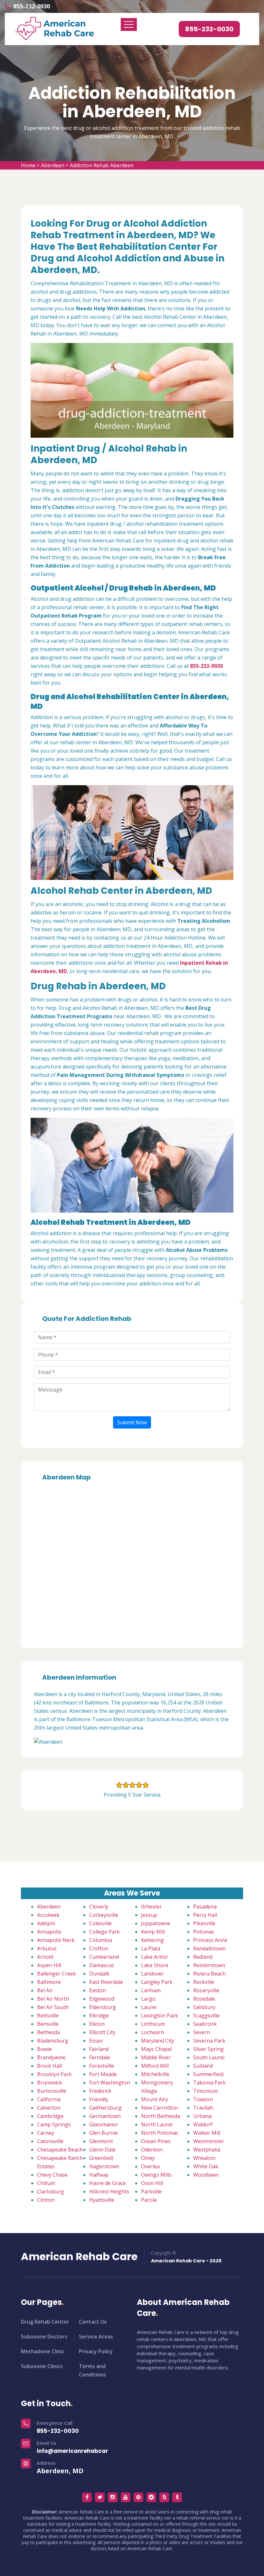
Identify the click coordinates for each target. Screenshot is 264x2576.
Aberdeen (53, 165)
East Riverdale (106, 1982)
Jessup (149, 1915)
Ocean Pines (156, 2141)
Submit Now (132, 1422)
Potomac (204, 1932)
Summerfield (208, 2074)
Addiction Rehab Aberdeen (102, 165)
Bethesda (48, 2032)
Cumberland (104, 1957)
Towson (203, 2099)
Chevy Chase (52, 2175)
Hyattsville (102, 2200)
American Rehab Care (79, 2257)
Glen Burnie (104, 2133)
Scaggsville (206, 2015)
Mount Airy (155, 2099)
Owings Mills (156, 2175)
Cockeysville (104, 1915)
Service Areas (96, 2337)
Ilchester (151, 1907)
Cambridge (50, 2116)
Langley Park (157, 1982)
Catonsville (50, 2141)
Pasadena (205, 1907)
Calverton (49, 2108)
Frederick (100, 2091)
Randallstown (209, 1948)
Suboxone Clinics (42, 2366)
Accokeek (48, 1915)
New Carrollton (160, 2108)
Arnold (45, 1957)
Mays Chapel (156, 2049)
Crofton (99, 1948)
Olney (148, 2158)
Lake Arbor (155, 1957)
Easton (98, 1990)
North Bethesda (160, 2116)
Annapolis (49, 1932)
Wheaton (204, 2158)
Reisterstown (209, 1965)
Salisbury (204, 2007)
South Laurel (209, 2057)
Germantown (105, 2116)
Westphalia (207, 2150)
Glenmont (101, 2141)
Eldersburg (103, 2007)
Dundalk (99, 1974)
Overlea (150, 2166)
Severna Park (209, 2041)
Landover (152, 1974)
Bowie (44, 2049)
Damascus (102, 1965)
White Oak (206, 2166)
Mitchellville (155, 2074)
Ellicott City (102, 2032)
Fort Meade (103, 2074)
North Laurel (157, 2124)
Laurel (149, 2007)
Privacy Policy (96, 2351)
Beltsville (48, 2015)
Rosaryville (206, 1990)
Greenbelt (101, 2158)
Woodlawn (206, 2175)
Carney (46, 2133)
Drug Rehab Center (45, 2322)
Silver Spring (208, 2049)
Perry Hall (205, 1915)
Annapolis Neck (56, 1940)
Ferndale (100, 2057)
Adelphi (46, 1923)
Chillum (46, 2183)
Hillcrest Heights (109, 2191)
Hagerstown (104, 2166)
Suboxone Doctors (44, 2337)
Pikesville (204, 1923)
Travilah (203, 2108)
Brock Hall (49, 2066)
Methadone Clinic (43, 2351)
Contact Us (93, 2322)
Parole (149, 2200)
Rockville (204, 1982)
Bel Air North (53, 1999)
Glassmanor (104, 2124)
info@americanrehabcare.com (81, 2451)
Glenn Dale (102, 2150)
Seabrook (205, 2024)
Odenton (152, 2150)
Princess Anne (210, 1940)
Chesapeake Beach (60, 2150)
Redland (203, 1957)
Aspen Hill (49, 1965)
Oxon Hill (152, 2183)
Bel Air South (53, 2007)
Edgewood (102, 1999)
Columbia (101, 1940)
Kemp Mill (153, 1932)
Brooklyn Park (54, 2074)
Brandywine (51, 2057)
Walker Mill (207, 2133)
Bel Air (45, 1990)
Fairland (99, 2049)
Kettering (152, 1940)
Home (28, 165)
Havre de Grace (108, 2183)
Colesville (100, 1923)
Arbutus (47, 1948)
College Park (104, 1932)
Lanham (151, 1990)
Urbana (202, 2116)
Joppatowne (156, 1923)
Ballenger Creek (57, 1974)
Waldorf (203, 2124)
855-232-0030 (32, 6)
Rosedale (204, 1999)
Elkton (97, 2024)
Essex (96, 2041)
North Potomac (160, 2133)
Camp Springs (54, 2124)
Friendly (99, 2099)
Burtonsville (52, 2091)
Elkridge (99, 2015)
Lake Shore (155, 1965)
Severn (202, 2032)
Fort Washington (110, 2083)
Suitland (203, 2066)
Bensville (48, 2024)
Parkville (151, 2191)
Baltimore (49, 1982)
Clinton (46, 2200)
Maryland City (158, 2041)
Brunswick (50, 2083)
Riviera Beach (209, 1974)
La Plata (151, 1948)
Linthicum (153, 2024)
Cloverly (99, 1907)
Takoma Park (209, 2083)
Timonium (206, 2091)
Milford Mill (155, 2066)
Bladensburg (53, 2041)
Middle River (156, 2057)
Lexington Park (160, 2015)
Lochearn (152, 2032)
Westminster (209, 2141)
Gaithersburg (105, 2108)
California (49, 2099)
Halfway (99, 2175)
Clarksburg (51, 2191)
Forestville (102, 2066)
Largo (148, 1999)
